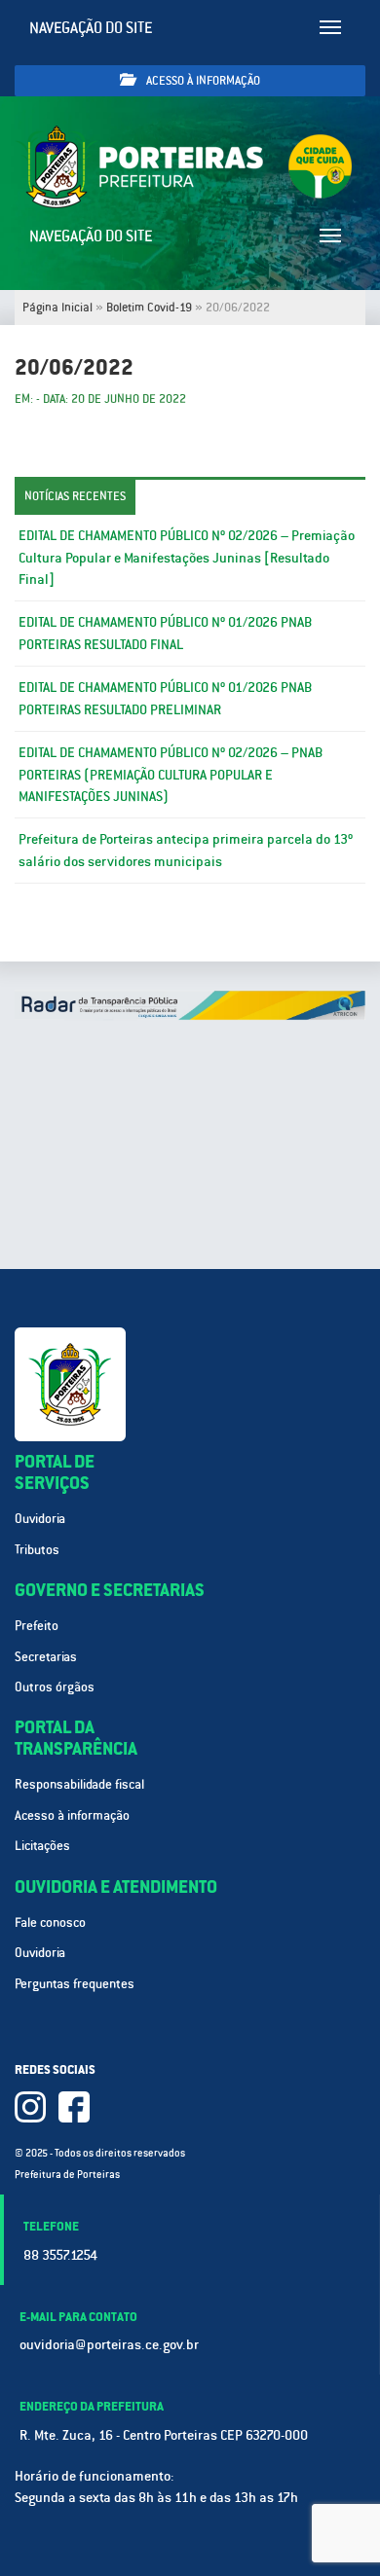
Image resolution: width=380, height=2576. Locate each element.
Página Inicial (57, 308)
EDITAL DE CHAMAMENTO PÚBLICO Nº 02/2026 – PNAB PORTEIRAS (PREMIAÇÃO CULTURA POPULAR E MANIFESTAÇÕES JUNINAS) (171, 775)
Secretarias (46, 1657)
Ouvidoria (40, 1519)
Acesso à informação (202, 81)
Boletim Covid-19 (149, 308)
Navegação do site (91, 28)
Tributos (37, 1550)
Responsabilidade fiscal (79, 1784)
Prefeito (37, 1626)
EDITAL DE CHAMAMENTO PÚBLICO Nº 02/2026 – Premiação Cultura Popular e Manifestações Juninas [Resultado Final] (187, 558)
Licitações (42, 1846)
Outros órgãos (55, 1687)
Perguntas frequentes (75, 1984)
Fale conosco (50, 1923)
